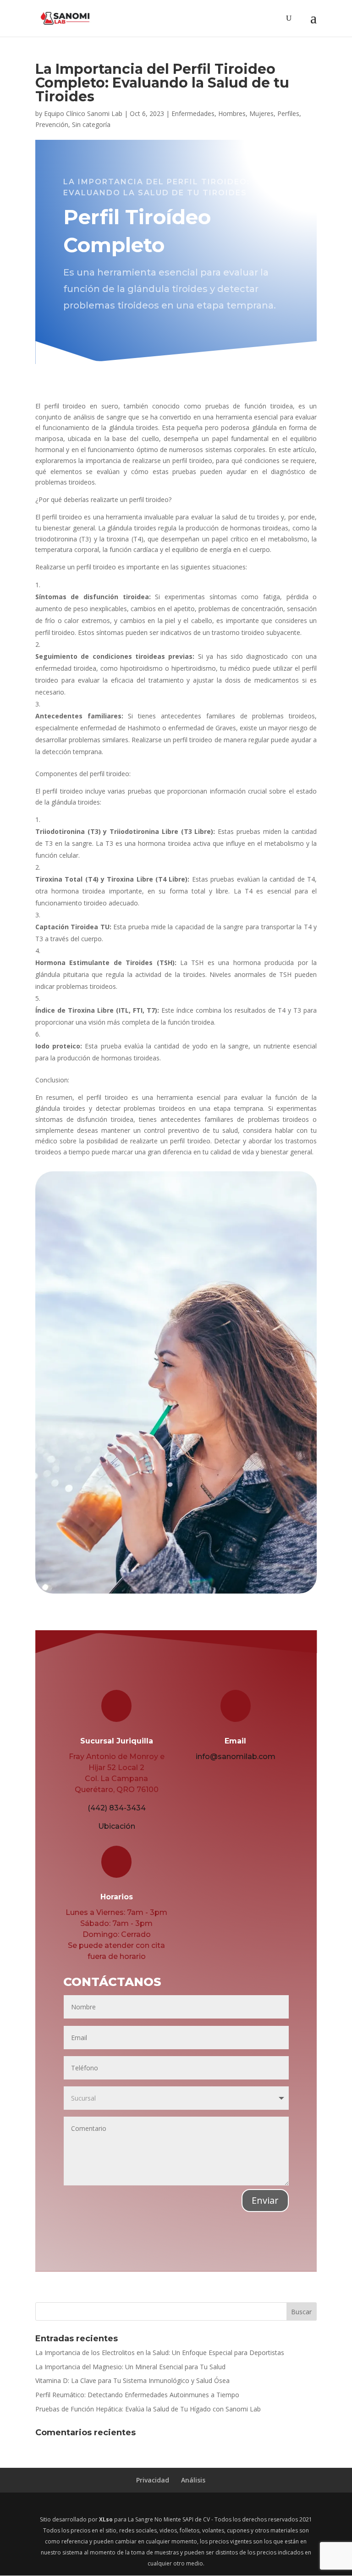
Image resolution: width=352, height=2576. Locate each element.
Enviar (265, 2200)
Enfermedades (193, 113)
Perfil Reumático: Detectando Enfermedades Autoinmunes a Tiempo (137, 2395)
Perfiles (288, 113)
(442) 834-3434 (117, 1808)
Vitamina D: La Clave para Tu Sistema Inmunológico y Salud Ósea (132, 2380)
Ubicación (117, 1826)
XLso (106, 2519)
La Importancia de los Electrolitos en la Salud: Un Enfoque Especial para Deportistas (160, 2353)
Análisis (193, 2480)
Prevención (52, 124)
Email (235, 1741)
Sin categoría (91, 124)
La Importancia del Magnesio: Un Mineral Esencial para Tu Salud (130, 2367)
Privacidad (153, 2480)
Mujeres (261, 113)
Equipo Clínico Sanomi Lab (83, 113)
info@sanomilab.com (236, 1757)
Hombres (232, 113)
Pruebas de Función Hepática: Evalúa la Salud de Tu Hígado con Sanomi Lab (148, 2409)
